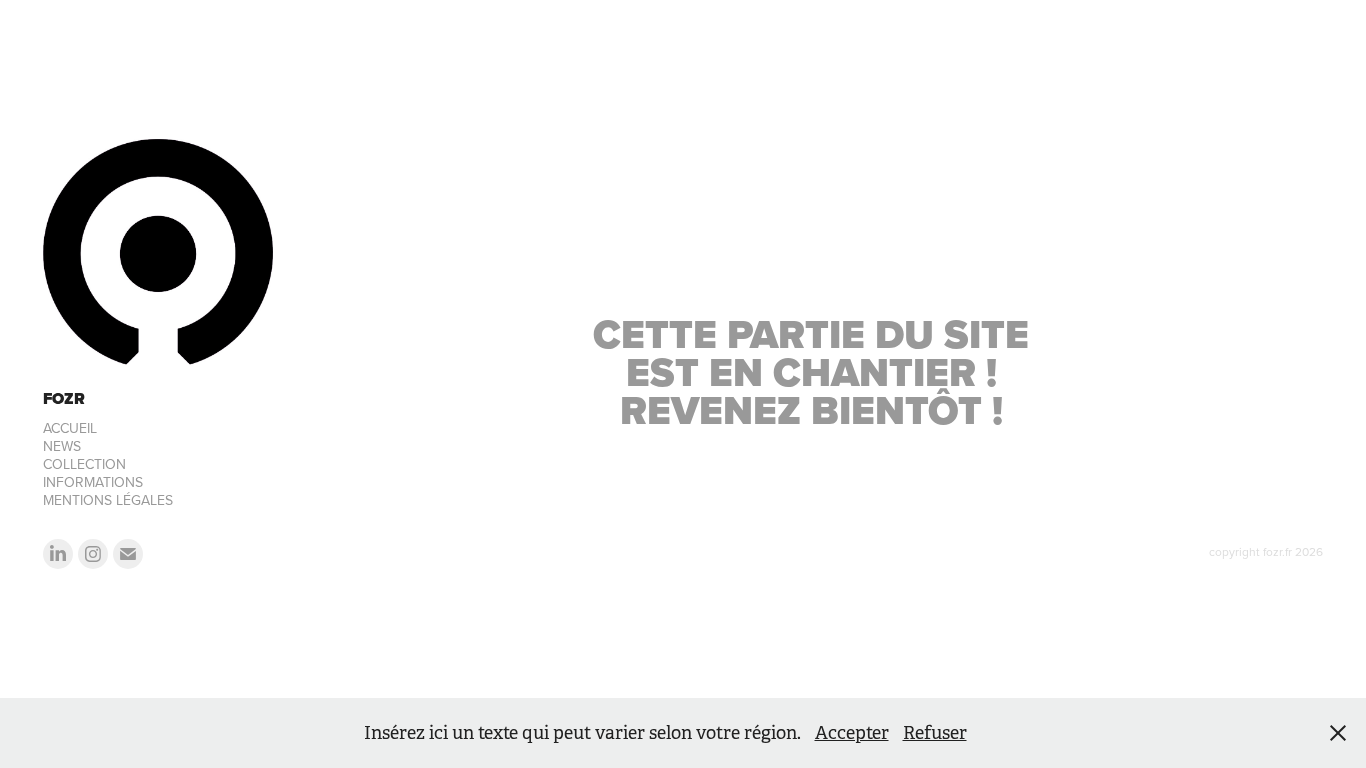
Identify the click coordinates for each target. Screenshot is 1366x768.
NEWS (62, 446)
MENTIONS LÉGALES (108, 500)
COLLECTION (84, 464)
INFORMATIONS (93, 482)
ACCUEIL (70, 428)
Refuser (935, 733)
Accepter (852, 733)
